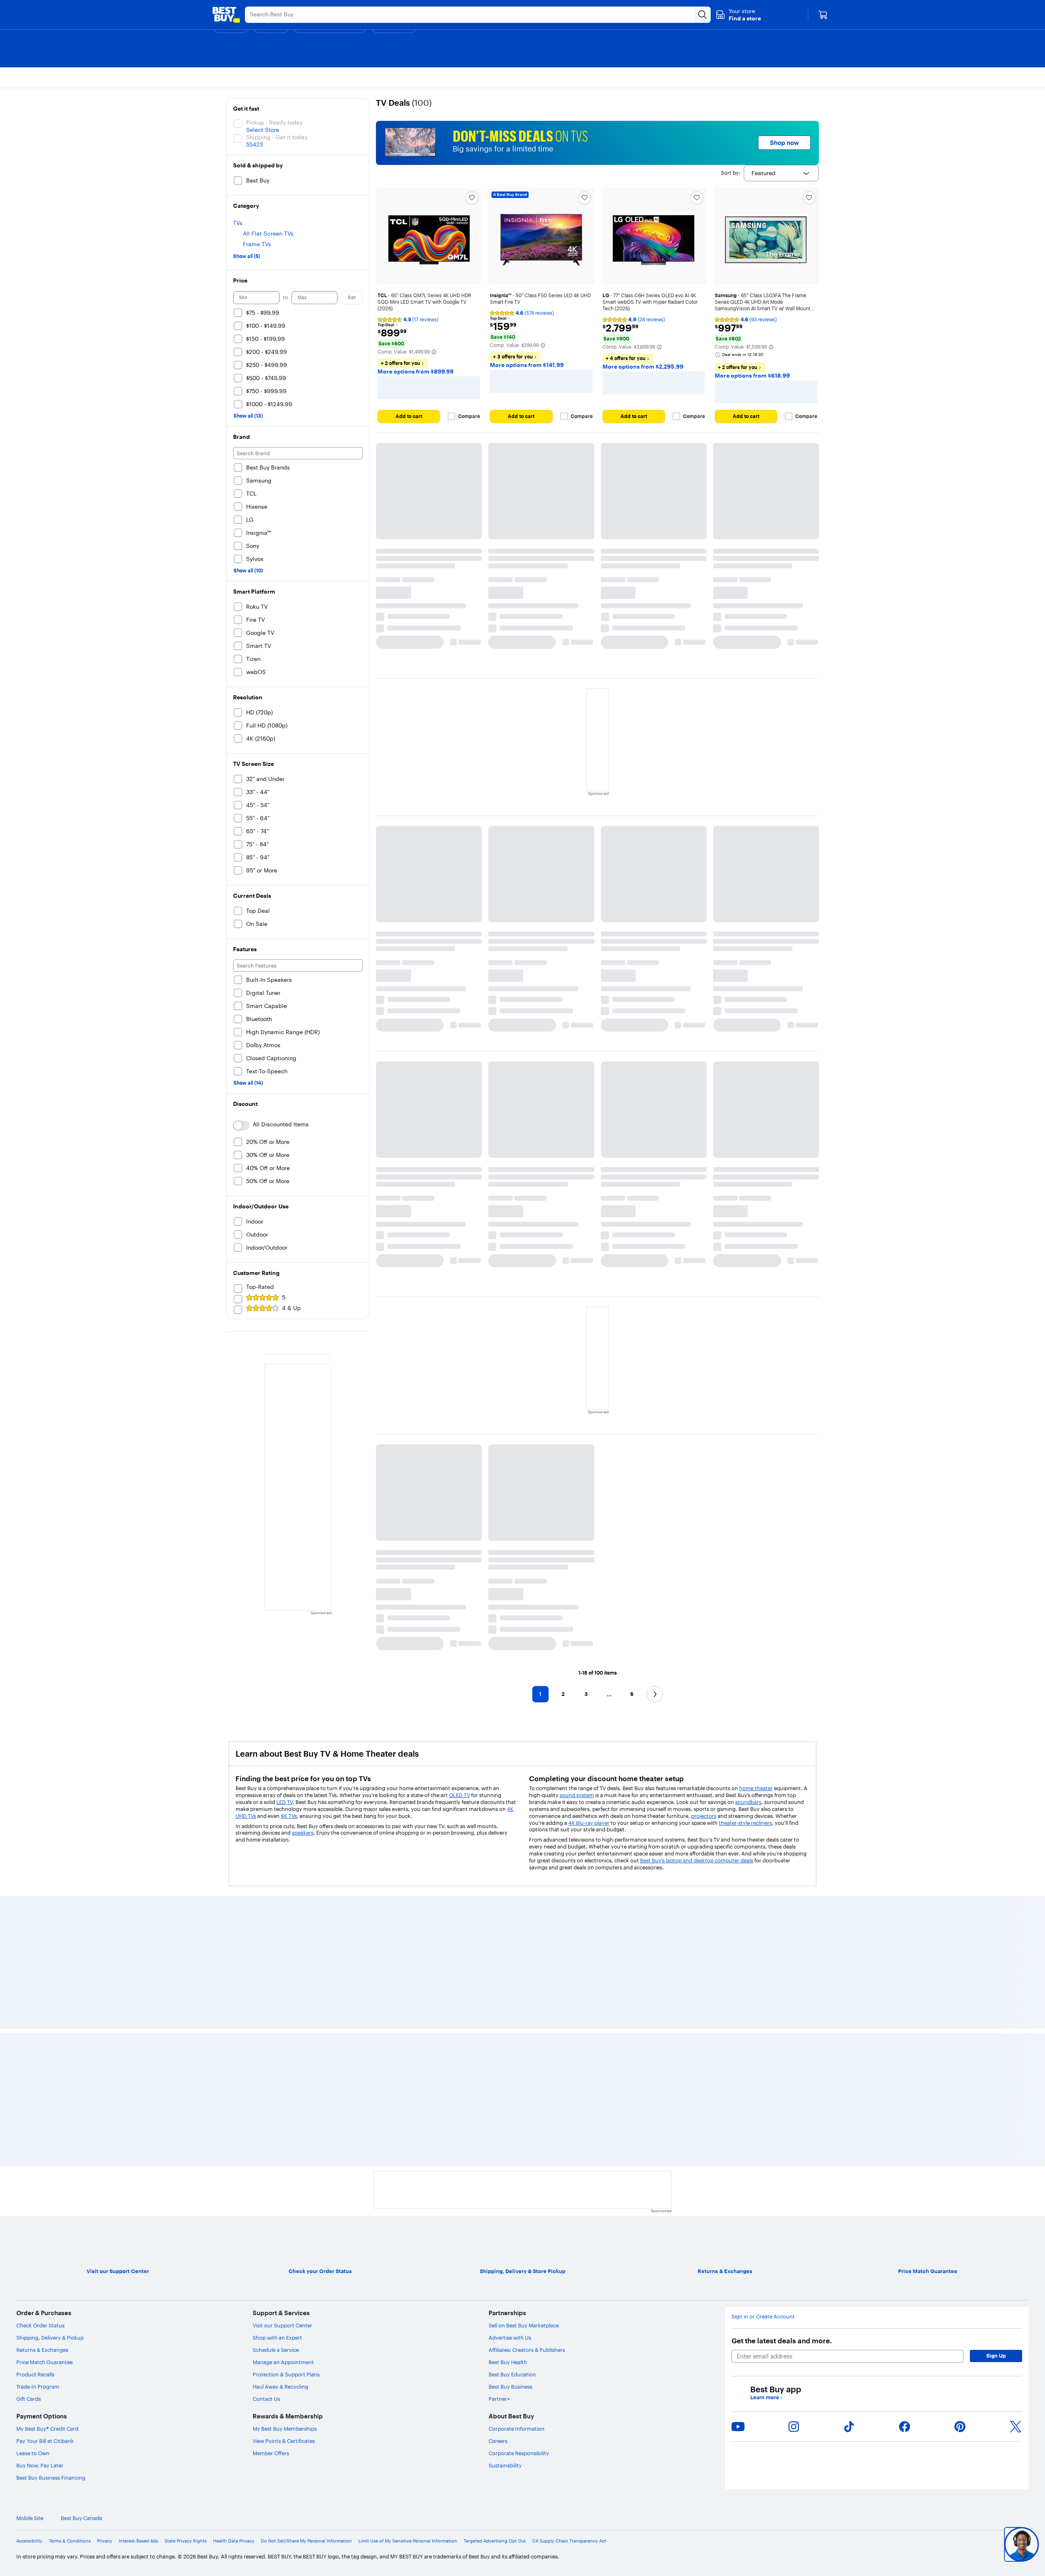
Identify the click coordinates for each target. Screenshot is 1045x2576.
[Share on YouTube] (738, 2427)
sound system (577, 1795)
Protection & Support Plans (286, 2374)
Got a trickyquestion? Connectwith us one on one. (967, 2544)
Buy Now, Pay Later (40, 2465)
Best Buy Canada (81, 2518)
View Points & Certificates (284, 2441)
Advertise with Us (510, 2338)
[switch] (241, 1126)
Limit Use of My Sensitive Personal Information (408, 2541)
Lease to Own (33, 2453)
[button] (738, 15)
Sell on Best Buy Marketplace (524, 2325)
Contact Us (266, 2399)
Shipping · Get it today (277, 137)
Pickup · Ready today (274, 122)
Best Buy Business (510, 2387)
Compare (469, 416)
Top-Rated (260, 1287)
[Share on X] (1016, 2427)
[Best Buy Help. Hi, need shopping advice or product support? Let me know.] (1022, 2544)
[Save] (472, 198)
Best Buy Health (508, 2362)
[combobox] (781, 173)
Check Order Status (40, 2325)
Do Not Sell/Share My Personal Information (306, 2541)
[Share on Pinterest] (960, 2427)
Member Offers (271, 2453)
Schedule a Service (276, 2350)
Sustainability (505, 2465)
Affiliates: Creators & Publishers (527, 2350)
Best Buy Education (512, 2374)
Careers (498, 2441)
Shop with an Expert (277, 2338)
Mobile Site (30, 2518)
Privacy (105, 2541)
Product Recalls (35, 2374)
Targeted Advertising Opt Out (495, 2541)
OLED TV (459, 1795)
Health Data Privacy (234, 2541)
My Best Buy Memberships (285, 2429)
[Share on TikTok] (849, 2427)
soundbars (748, 1802)
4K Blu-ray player (589, 1823)
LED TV (285, 1802)
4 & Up (291, 1308)
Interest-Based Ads (138, 2541)
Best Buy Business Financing (51, 2478)
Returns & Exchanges (42, 2350)
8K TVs (289, 1816)
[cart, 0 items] (823, 15)
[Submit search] (703, 15)
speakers (303, 1833)
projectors (704, 1816)
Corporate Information (517, 2429)
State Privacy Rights (186, 2541)
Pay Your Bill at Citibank (45, 2441)
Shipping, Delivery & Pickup (50, 2338)
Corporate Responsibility (519, 2453)
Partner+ (499, 2399)
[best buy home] (226, 15)
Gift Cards (29, 2399)
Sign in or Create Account (763, 2317)
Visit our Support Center (282, 2325)
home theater (756, 1788)
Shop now (784, 143)
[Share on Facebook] (905, 2427)
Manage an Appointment (283, 2362)
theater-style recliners (745, 1823)
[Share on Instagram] (794, 2427)
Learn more (766, 2397)
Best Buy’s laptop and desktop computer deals (697, 1860)
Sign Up (996, 2356)
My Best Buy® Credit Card (47, 2429)
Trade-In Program (38, 2387)
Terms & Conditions (70, 2541)
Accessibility (29, 2541)
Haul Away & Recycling (280, 2387)
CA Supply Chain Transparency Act (569, 2541)
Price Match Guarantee (44, 2362)
